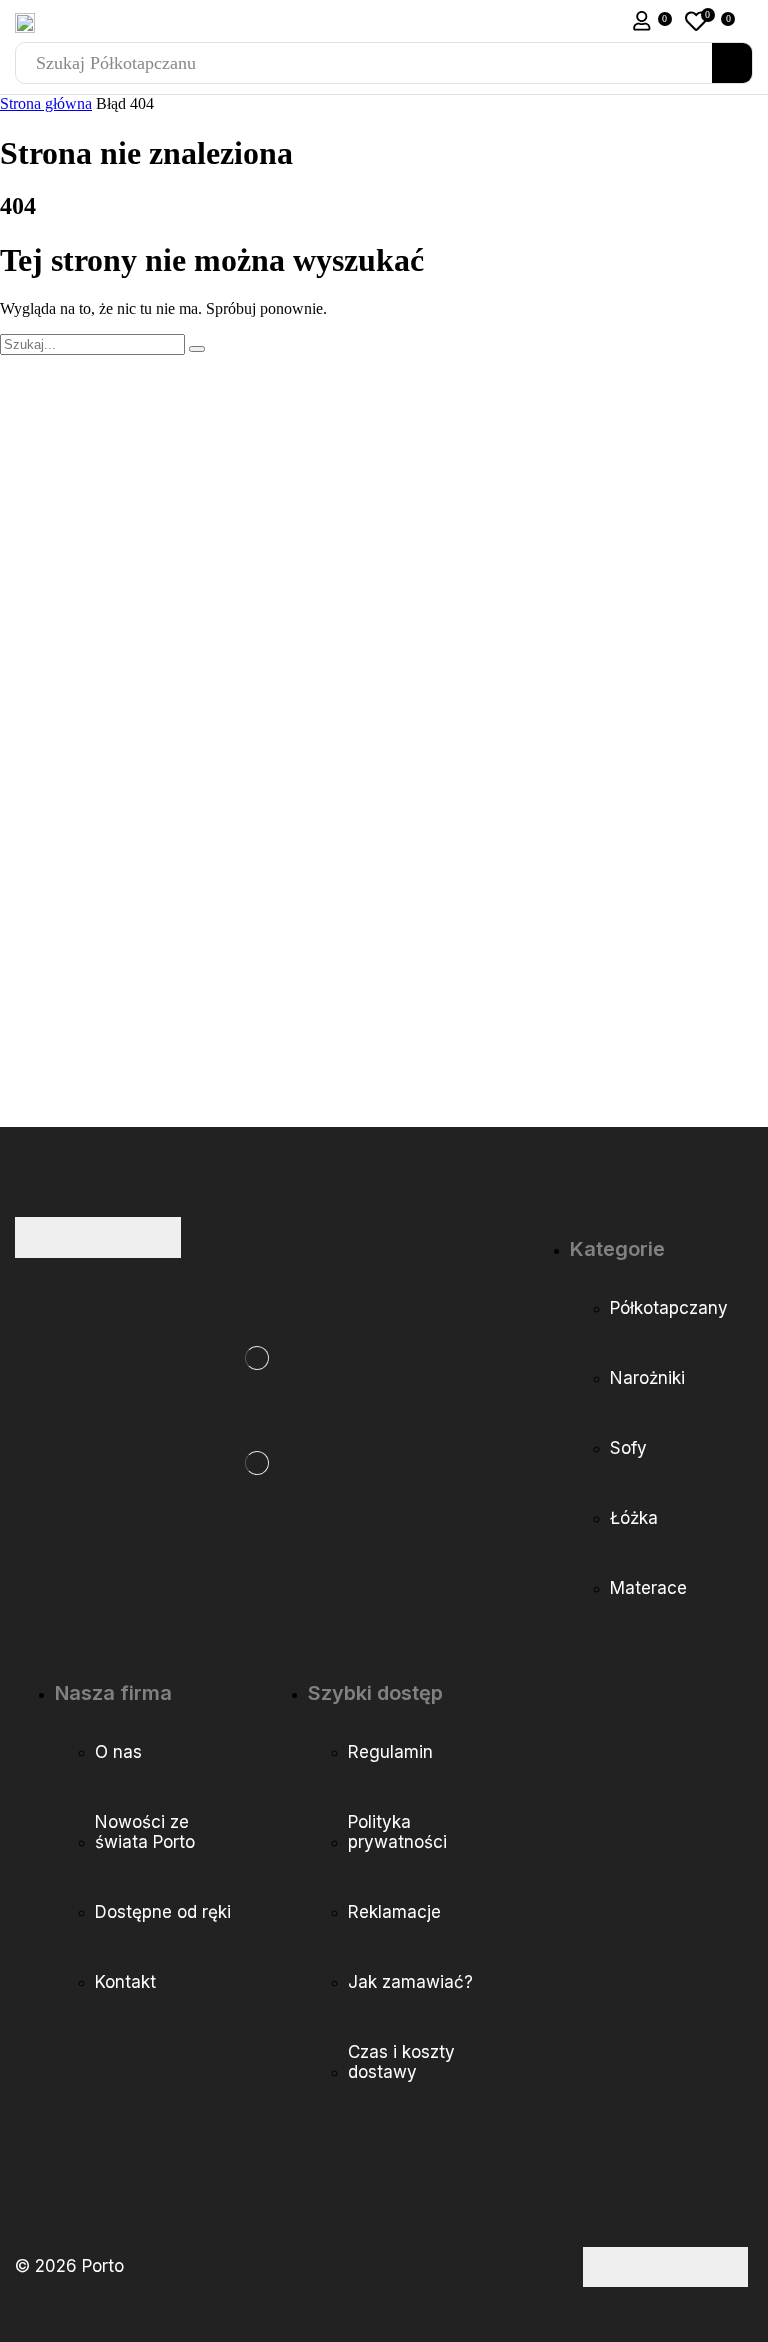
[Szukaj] (732, 63)
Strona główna (46, 103)
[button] (642, 21)
